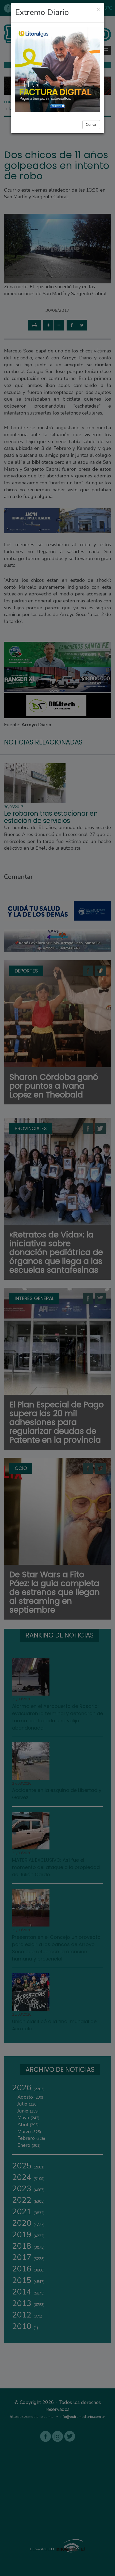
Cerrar (91, 125)
